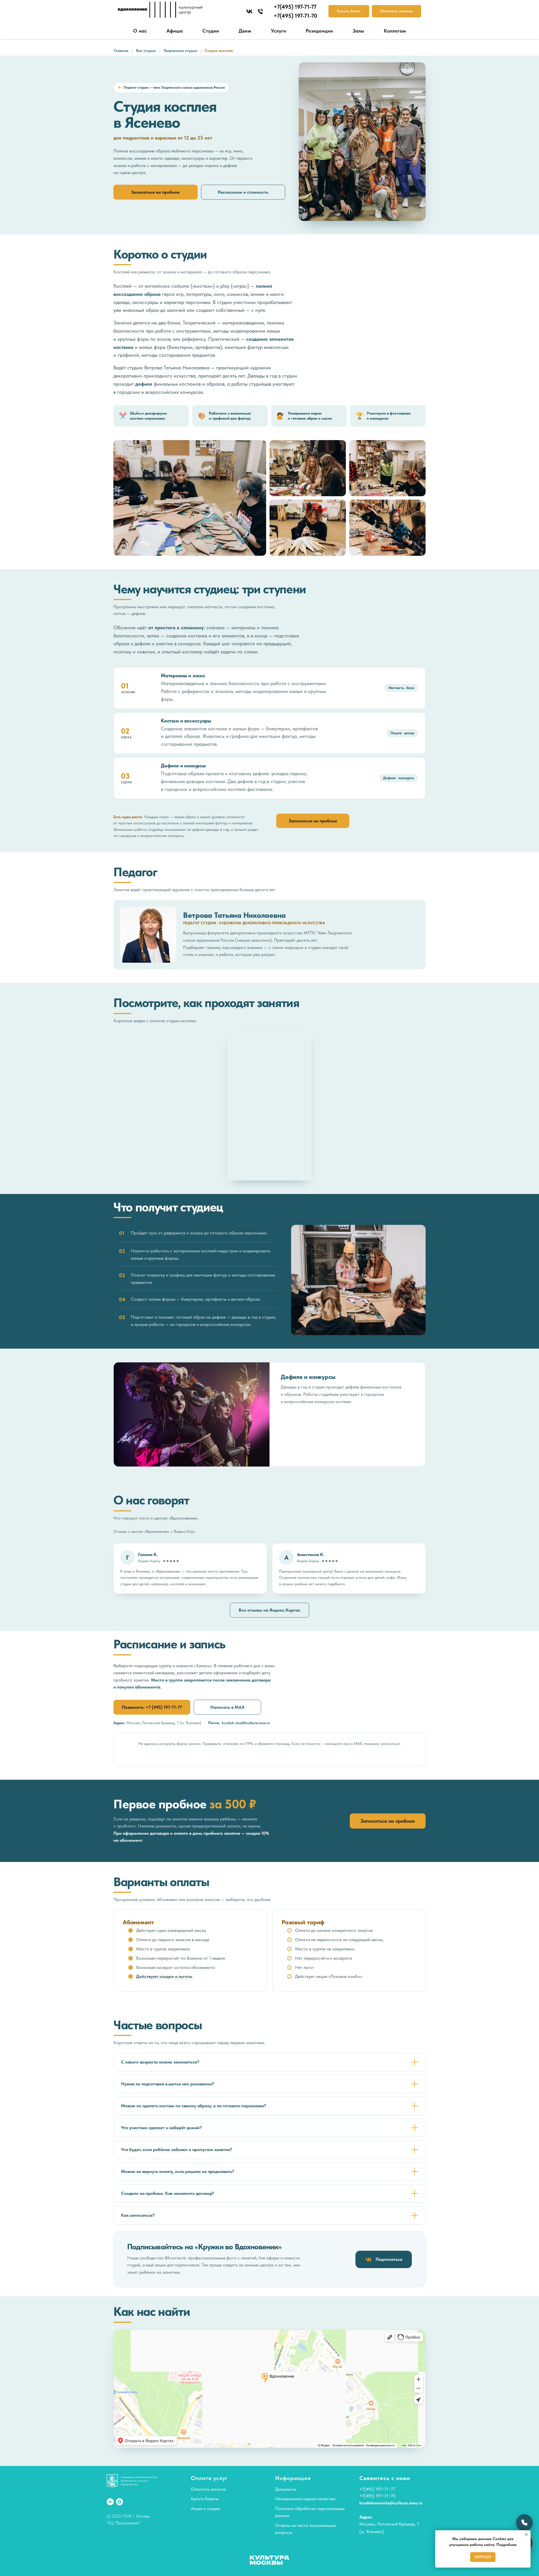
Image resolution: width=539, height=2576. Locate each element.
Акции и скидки (205, 2508)
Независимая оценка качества (305, 2499)
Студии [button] (211, 31)
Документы (286, 2489)
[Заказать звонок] (524, 2523)
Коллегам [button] (395, 31)
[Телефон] (260, 11)
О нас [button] (140, 31)
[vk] (249, 11)
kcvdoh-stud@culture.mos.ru (246, 1723)
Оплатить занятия (208, 2489)
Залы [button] (358, 31)
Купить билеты (205, 2499)
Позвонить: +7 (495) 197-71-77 (152, 1707)
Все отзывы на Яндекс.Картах (269, 1610)
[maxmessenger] (119, 2502)
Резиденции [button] (319, 31)
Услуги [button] (278, 31)
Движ (245, 31)
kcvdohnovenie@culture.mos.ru (391, 2503)
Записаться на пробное (155, 192)
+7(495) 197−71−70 (377, 2496)
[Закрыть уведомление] (526, 2534)
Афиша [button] (175, 31)
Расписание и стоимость (243, 192)
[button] (190, 498)
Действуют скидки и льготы (164, 1976)
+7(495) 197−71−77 (377, 2489)
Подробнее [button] (506, 2545)
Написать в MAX (227, 1707)
